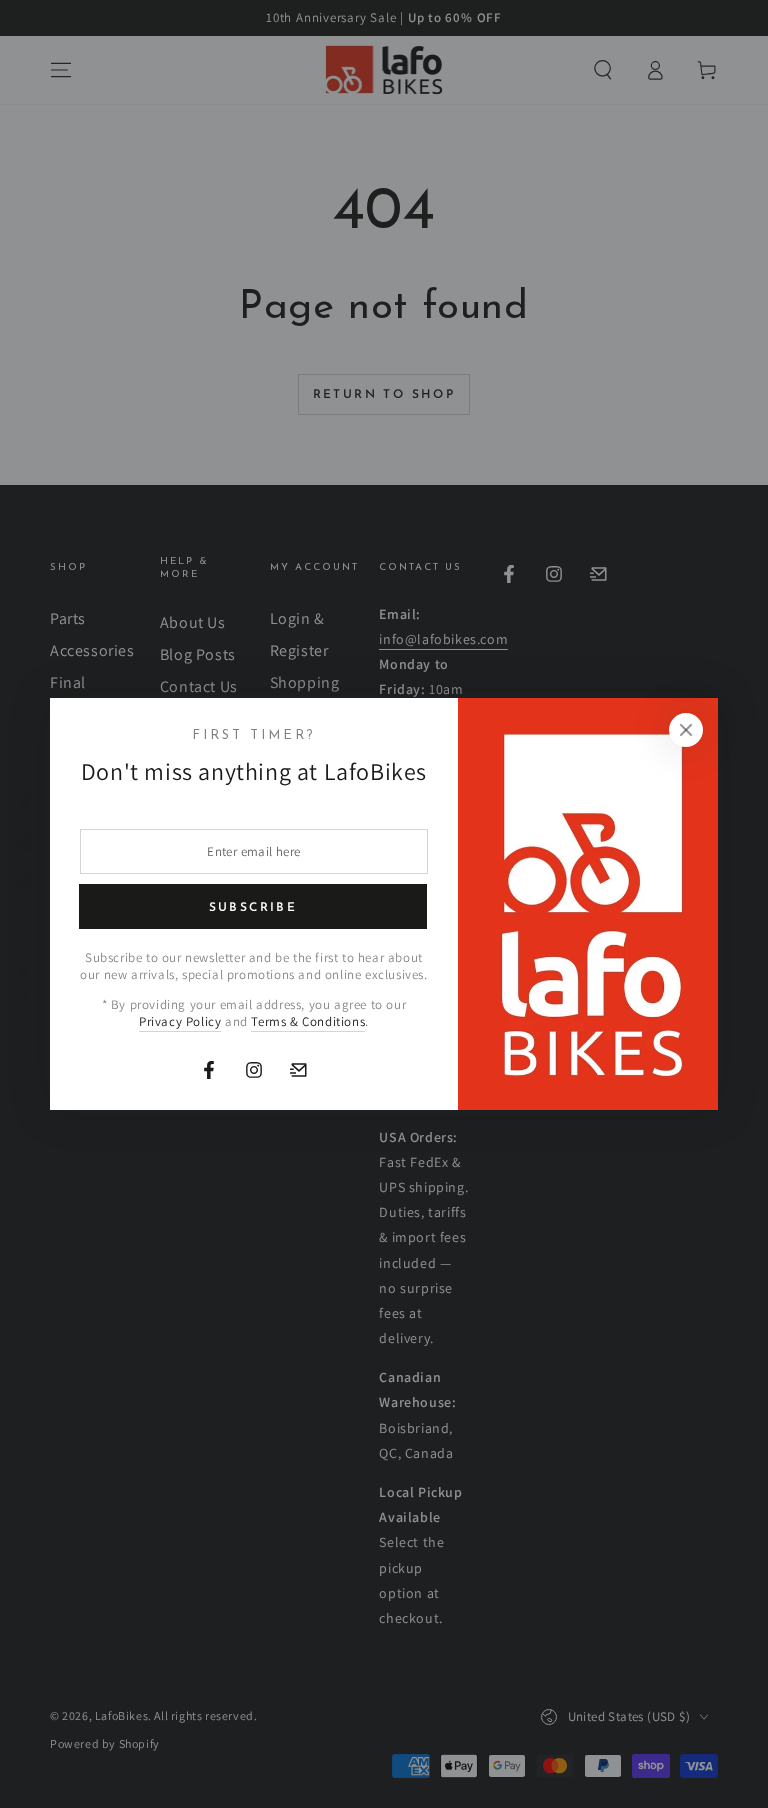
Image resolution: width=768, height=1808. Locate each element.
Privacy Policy (180, 1021)
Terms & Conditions (308, 1021)
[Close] (686, 730)
